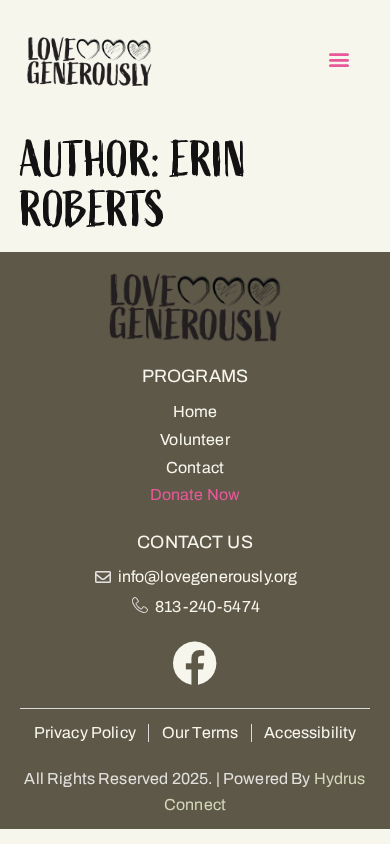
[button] (339, 59)
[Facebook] (195, 663)
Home (195, 411)
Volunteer (194, 439)
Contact (195, 467)
